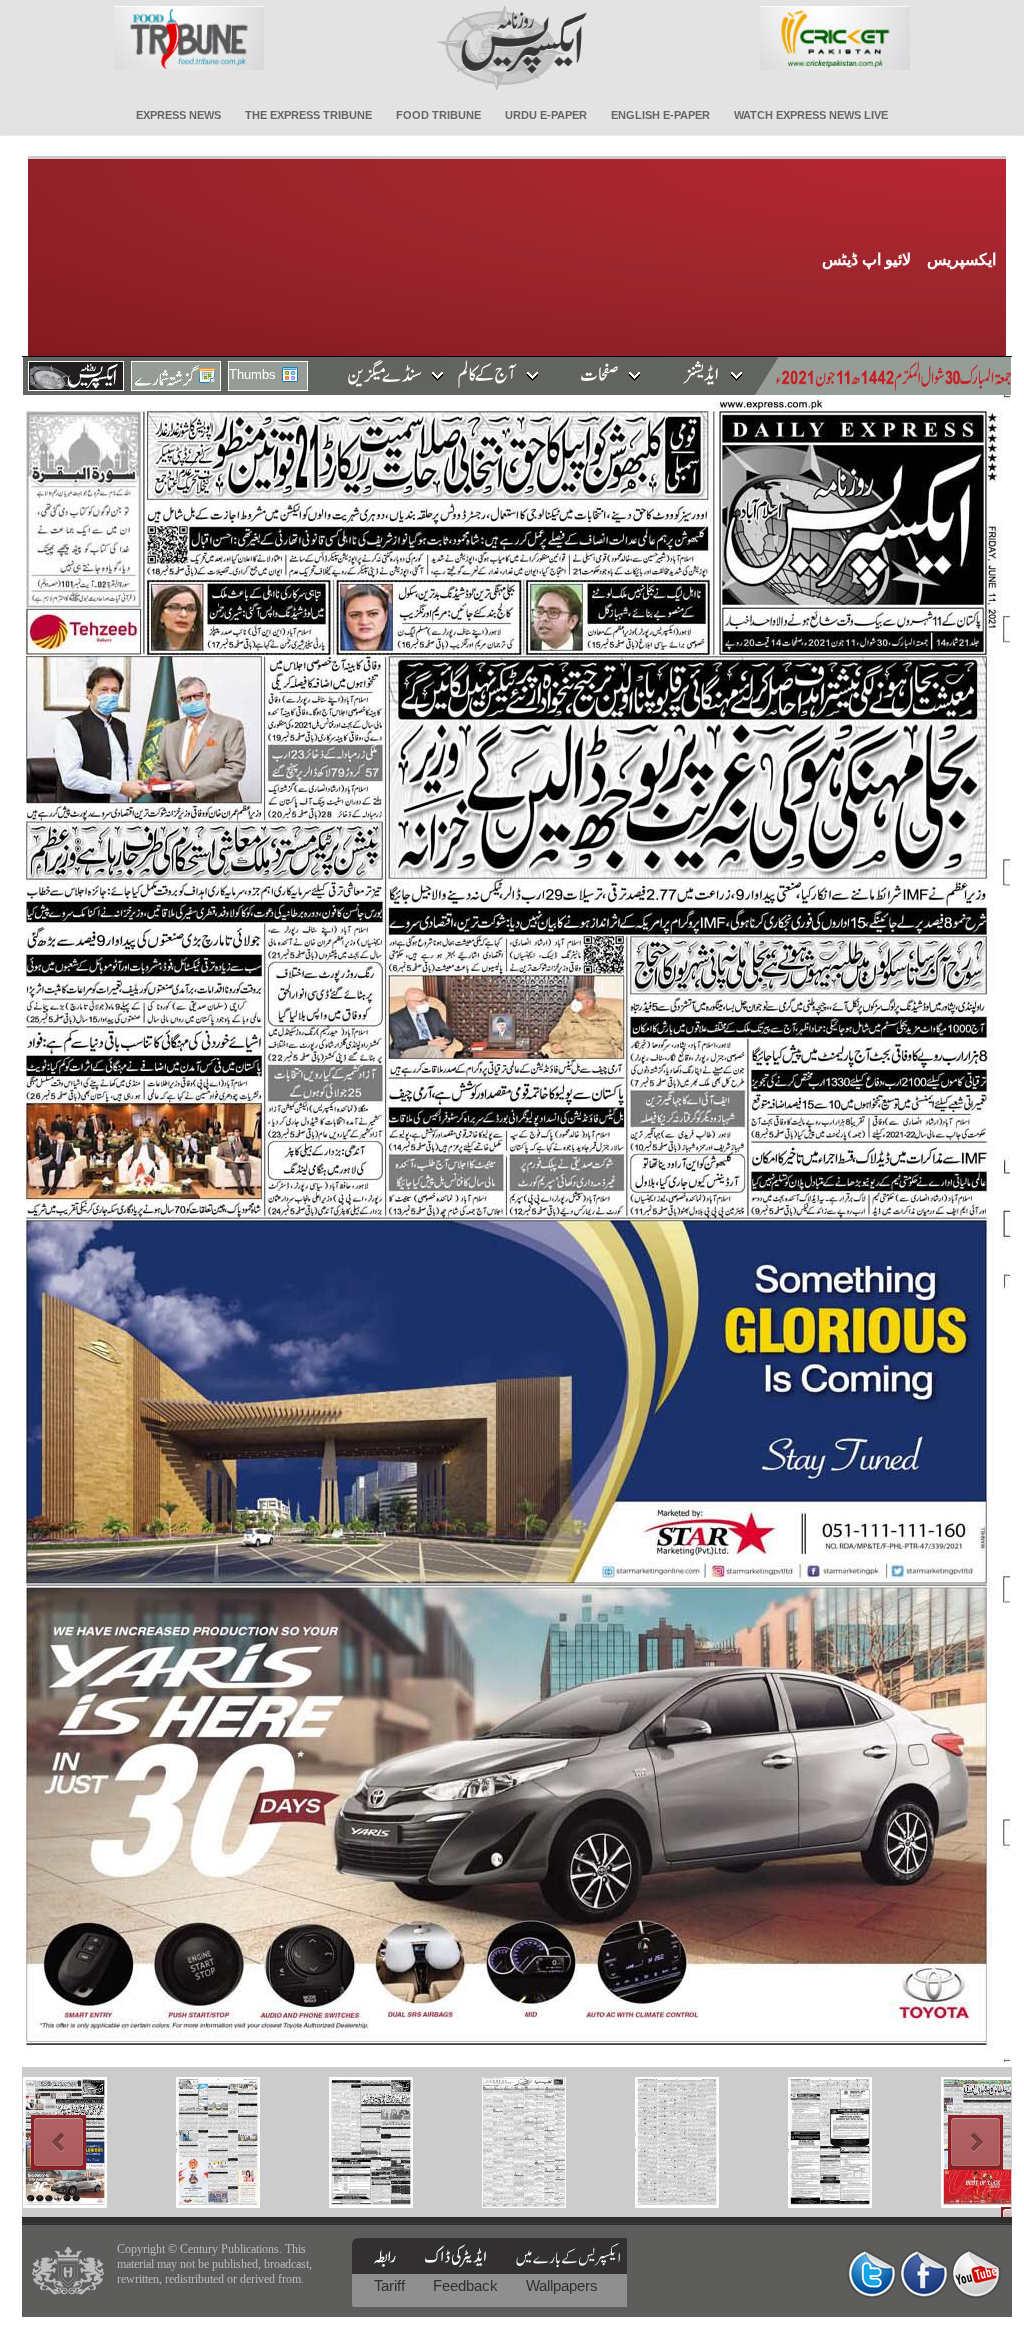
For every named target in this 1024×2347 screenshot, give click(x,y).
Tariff (391, 2285)
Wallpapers (562, 2285)
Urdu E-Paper (546, 115)
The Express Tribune (308, 115)
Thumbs (252, 374)
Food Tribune (438, 115)
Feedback (467, 2285)
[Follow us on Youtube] (976, 2273)
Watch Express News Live (811, 115)
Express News (178, 115)
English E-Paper (660, 115)
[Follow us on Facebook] (924, 2273)
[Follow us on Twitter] (872, 2273)
